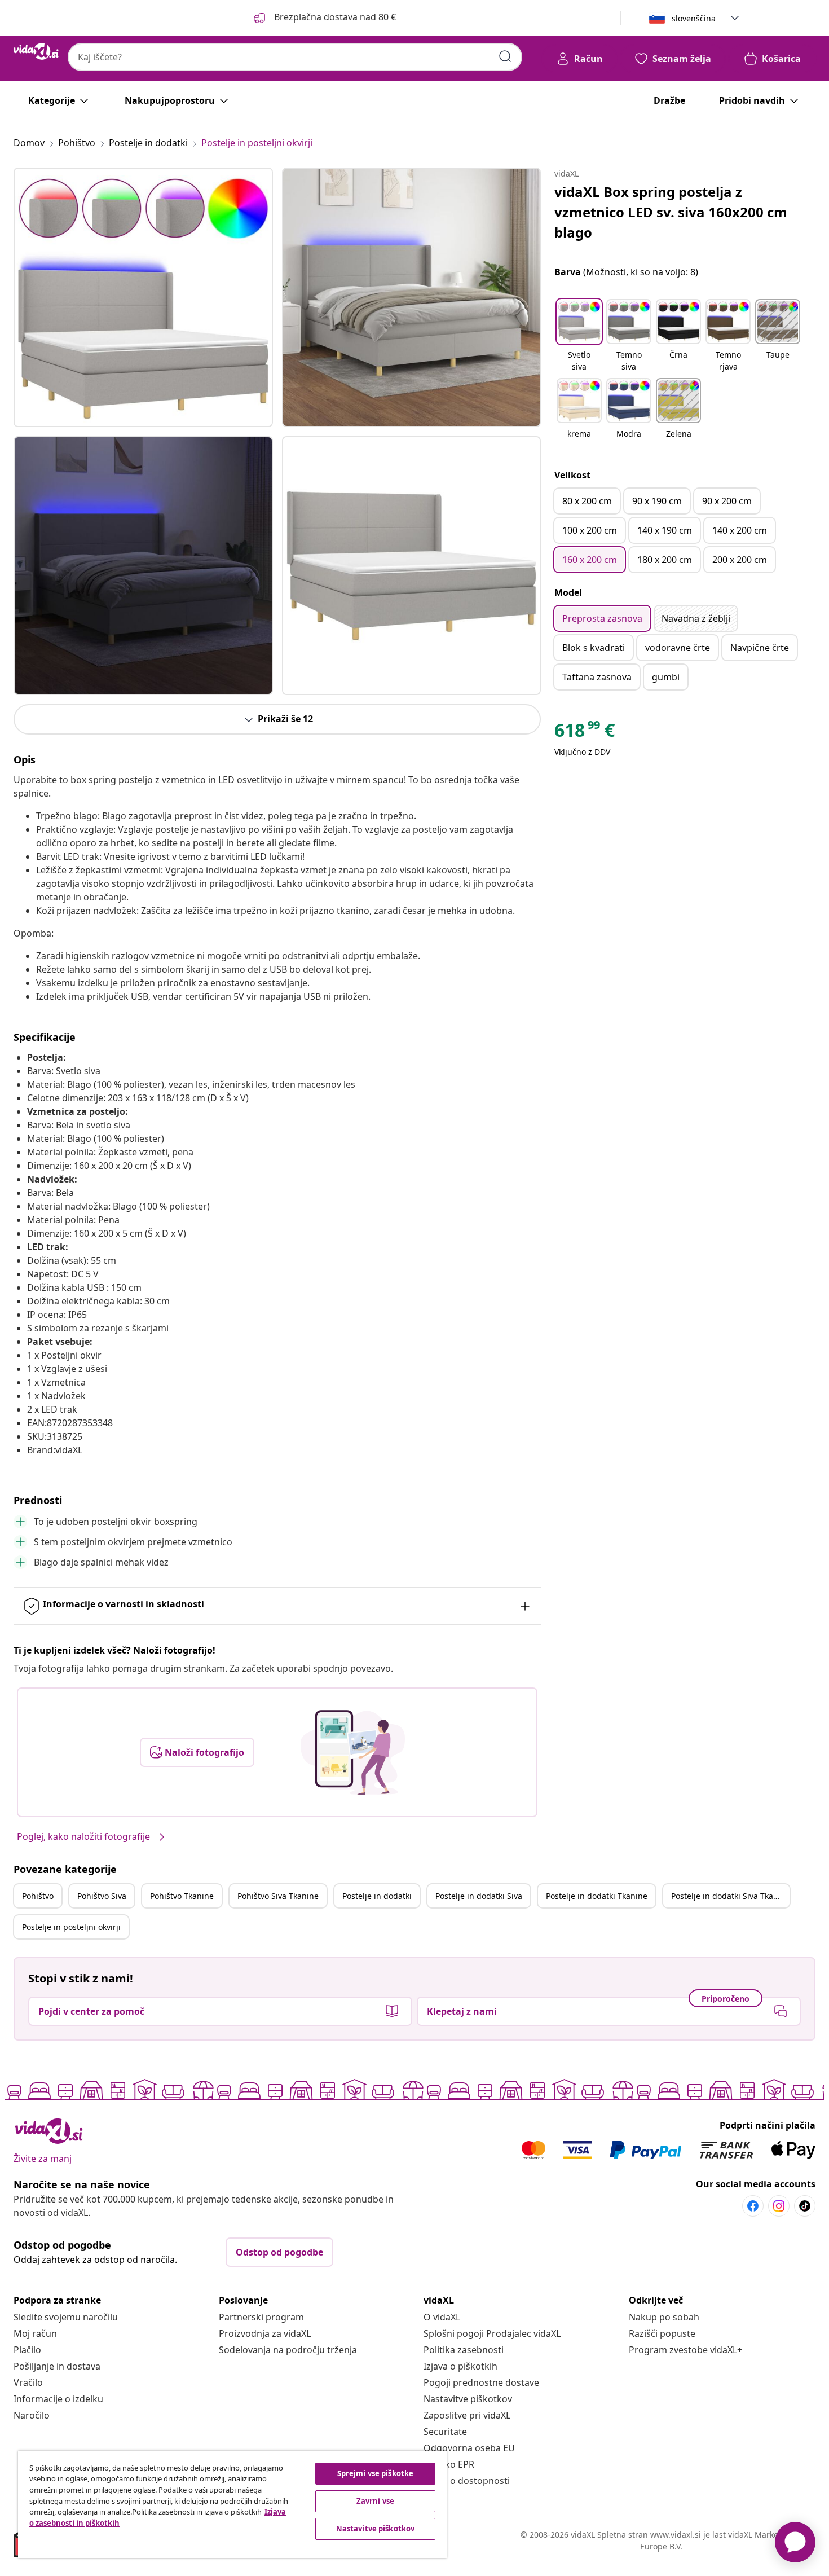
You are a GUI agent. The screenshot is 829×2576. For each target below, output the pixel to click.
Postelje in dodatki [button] (377, 1896)
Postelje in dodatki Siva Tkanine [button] (730, 1896)
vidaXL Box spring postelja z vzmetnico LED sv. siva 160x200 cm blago (671, 212)
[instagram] (779, 2206)
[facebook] (753, 2206)
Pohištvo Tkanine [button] (182, 1896)
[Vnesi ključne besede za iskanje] (505, 56)
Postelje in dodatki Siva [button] (479, 1896)
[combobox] (295, 57)
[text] (585, 733)
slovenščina (694, 18)
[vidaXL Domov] (36, 51)
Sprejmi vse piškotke (376, 2473)
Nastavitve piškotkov (468, 2399)
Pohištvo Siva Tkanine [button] (278, 1896)
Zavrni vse (375, 2501)
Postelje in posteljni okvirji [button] (71, 1927)
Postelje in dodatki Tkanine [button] (597, 1896)
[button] (324, 18)
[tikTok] (805, 2206)
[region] (232, 2504)
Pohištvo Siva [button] (102, 1896)
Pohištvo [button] (38, 1896)
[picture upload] (353, 1752)
